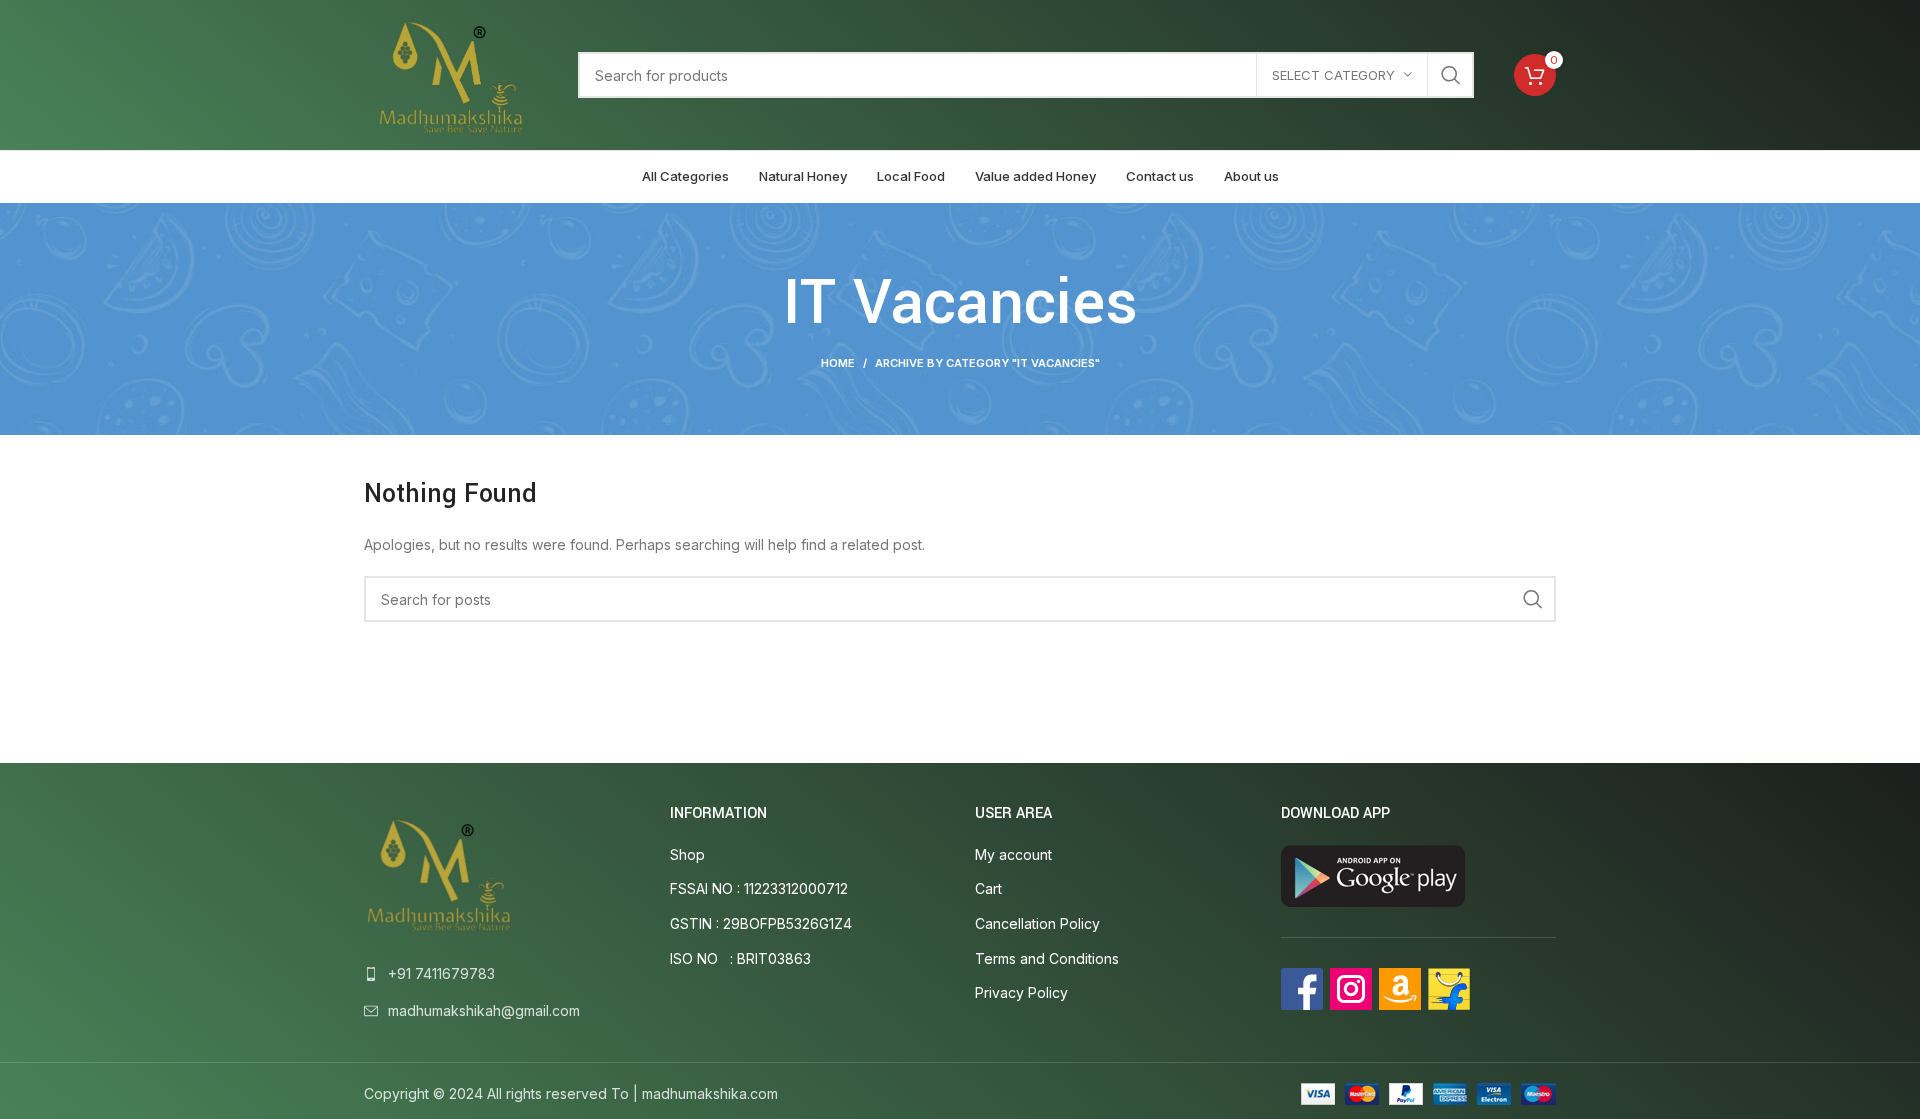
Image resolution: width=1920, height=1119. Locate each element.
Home (838, 363)
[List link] (502, 974)
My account (1013, 854)
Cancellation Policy (1037, 923)
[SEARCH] (1451, 75)
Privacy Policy (1021, 992)
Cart (988, 888)
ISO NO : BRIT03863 (740, 958)
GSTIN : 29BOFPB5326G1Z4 (761, 923)
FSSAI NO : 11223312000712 (759, 888)
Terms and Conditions (1047, 958)
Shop (687, 854)
